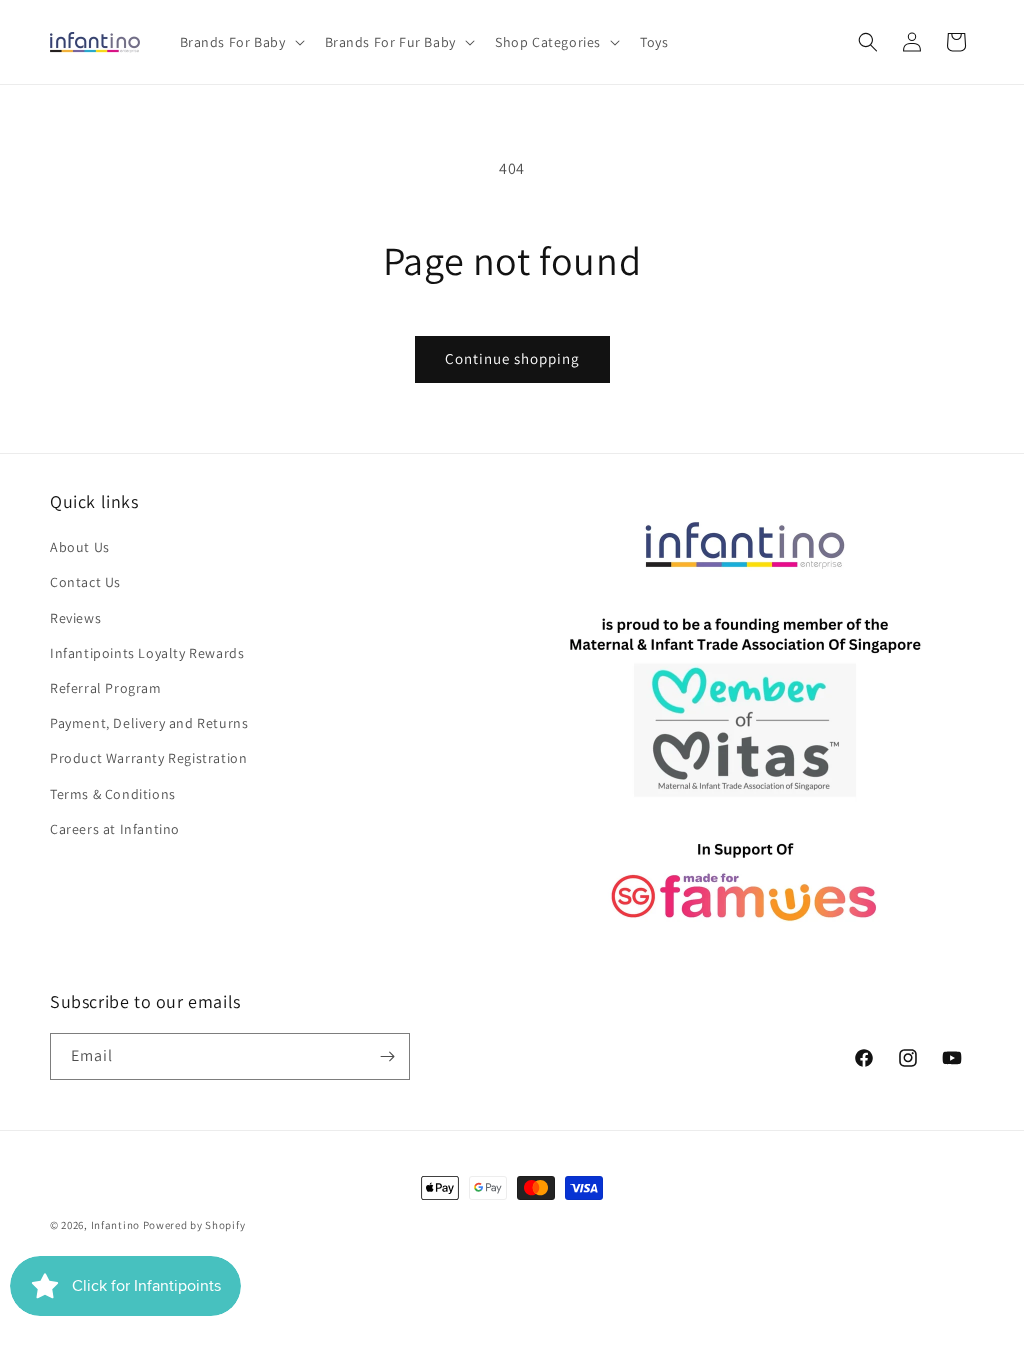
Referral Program (106, 688)
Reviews (75, 618)
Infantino (115, 1225)
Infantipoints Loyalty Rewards (147, 653)
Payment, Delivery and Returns (149, 723)
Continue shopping (512, 358)
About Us (80, 547)
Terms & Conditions (113, 794)
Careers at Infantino (115, 829)
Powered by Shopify (194, 1225)
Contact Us (85, 582)
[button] (240, 42)
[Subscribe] (387, 1056)
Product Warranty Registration (148, 758)
